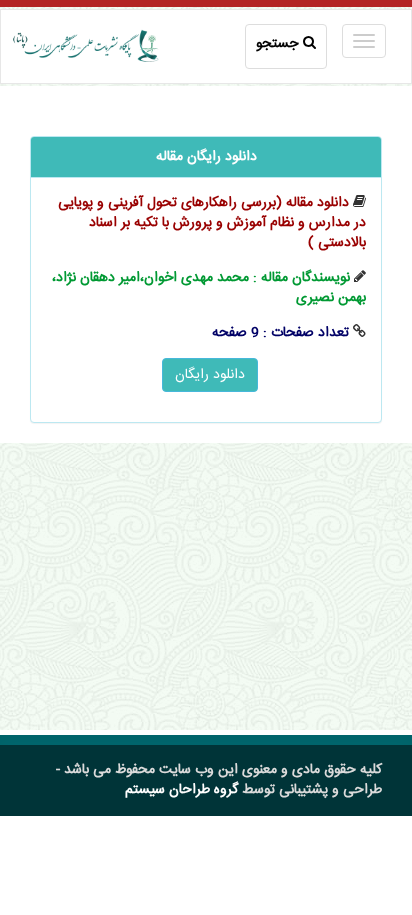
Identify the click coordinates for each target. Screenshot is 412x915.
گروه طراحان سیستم (181, 790)
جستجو (277, 44)
